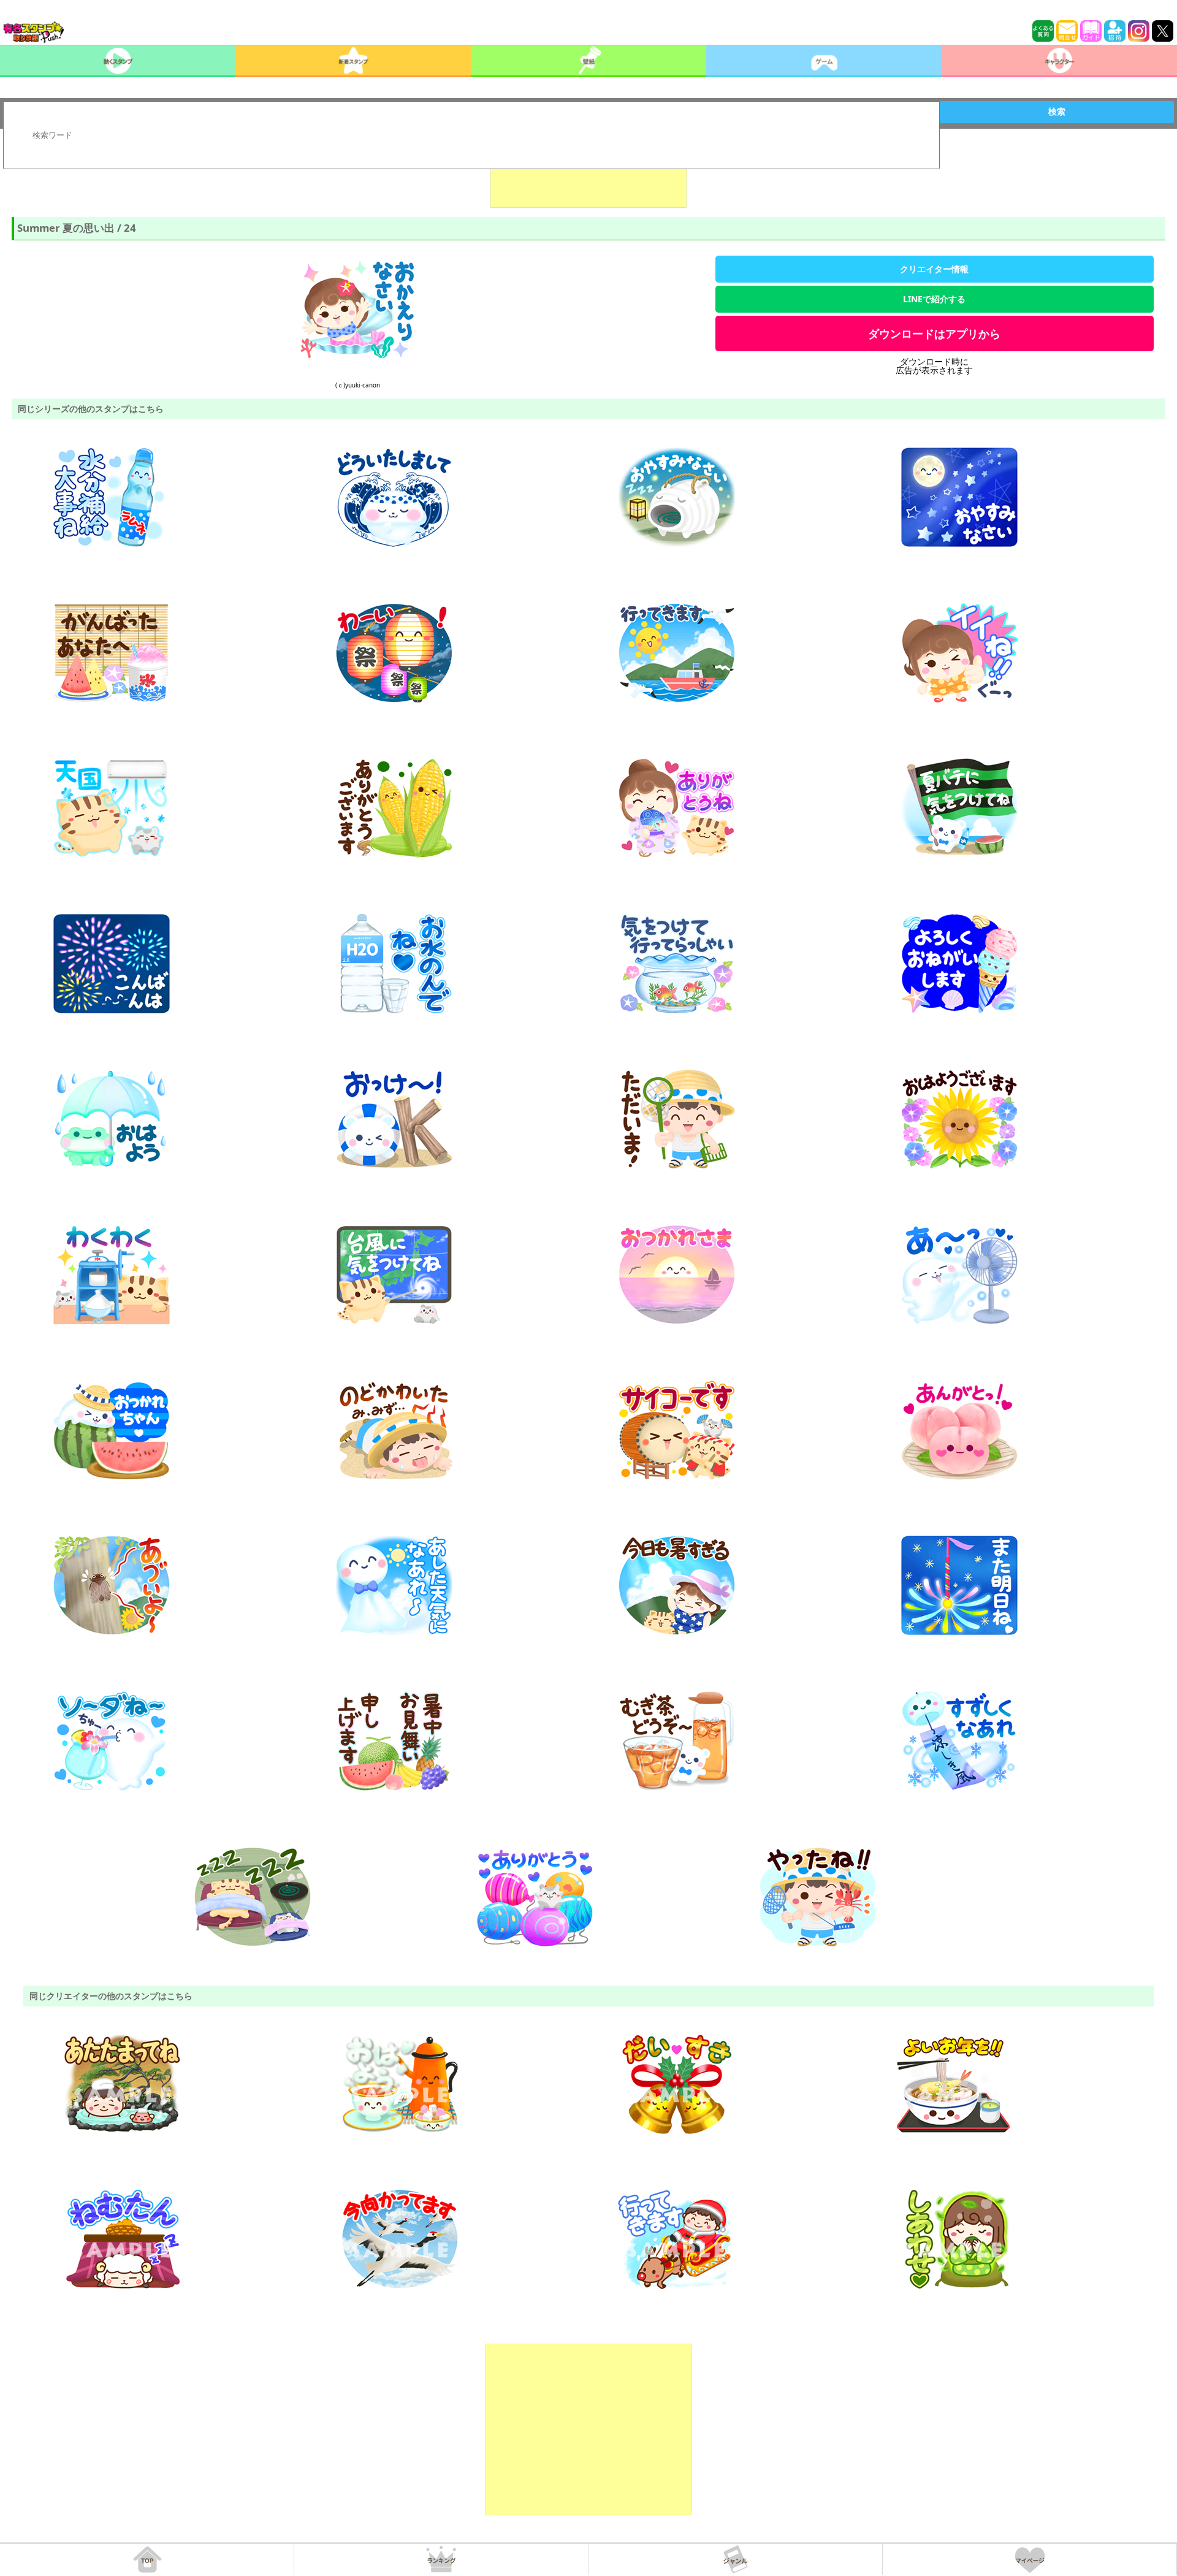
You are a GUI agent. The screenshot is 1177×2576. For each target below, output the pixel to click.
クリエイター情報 (934, 269)
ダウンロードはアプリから (934, 333)
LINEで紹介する (934, 299)
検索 (1057, 112)
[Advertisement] (588, 177)
